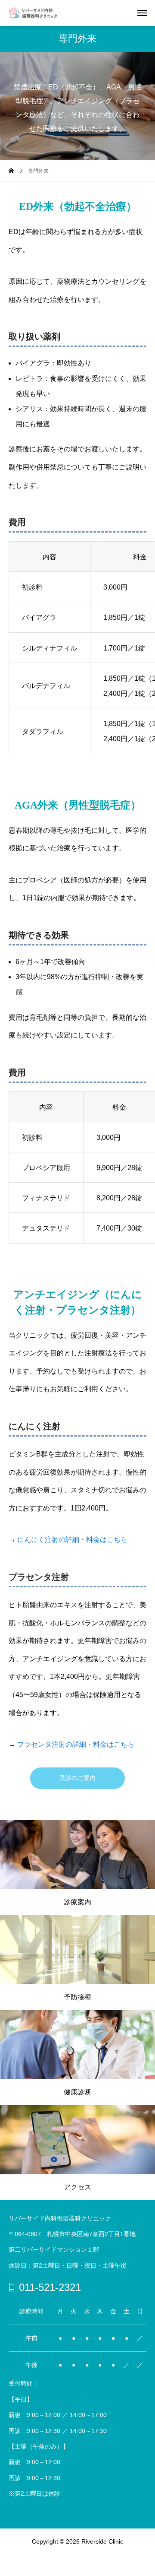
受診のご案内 (77, 1778)
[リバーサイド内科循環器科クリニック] (38, 13)
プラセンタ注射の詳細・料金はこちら (76, 1744)
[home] (11, 171)
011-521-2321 (50, 2287)
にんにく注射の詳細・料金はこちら (72, 1540)
